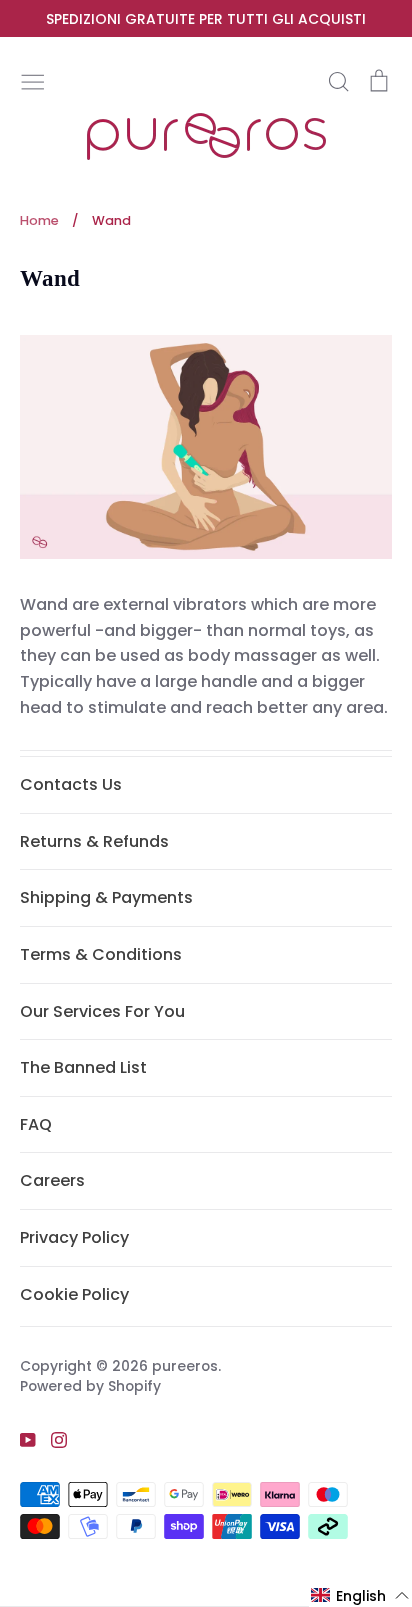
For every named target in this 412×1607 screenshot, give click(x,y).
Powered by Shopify (90, 1386)
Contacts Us (71, 784)
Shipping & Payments (106, 897)
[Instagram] (51, 1438)
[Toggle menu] (33, 80)
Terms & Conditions (101, 954)
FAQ (36, 1124)
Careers (52, 1180)
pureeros (185, 1366)
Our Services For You (102, 1011)
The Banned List (83, 1067)
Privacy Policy (74, 1237)
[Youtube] (20, 1438)
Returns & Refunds (94, 841)
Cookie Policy (74, 1294)
